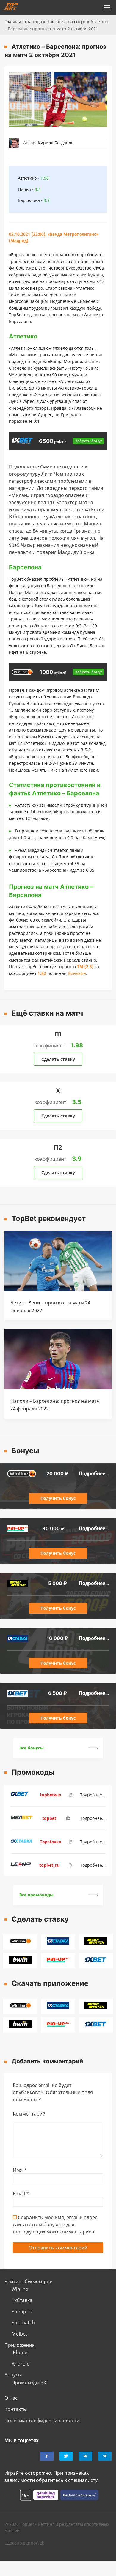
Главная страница (23, 22)
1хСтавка (22, 2300)
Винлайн (77, 973)
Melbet (19, 2334)
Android (21, 2364)
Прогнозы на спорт (66, 22)
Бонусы (13, 2375)
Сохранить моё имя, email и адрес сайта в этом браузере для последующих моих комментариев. (55, 2224)
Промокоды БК (29, 2382)
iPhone (19, 2352)
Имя (20, 2170)
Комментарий (29, 2114)
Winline (20, 2289)
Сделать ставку (58, 1059)
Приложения (19, 2345)
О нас (11, 2398)
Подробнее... (94, 1473)
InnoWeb (36, 2543)
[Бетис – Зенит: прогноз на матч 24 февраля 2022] (58, 1289)
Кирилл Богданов (56, 143)
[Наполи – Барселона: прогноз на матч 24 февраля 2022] (58, 1388)
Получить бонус (58, 1498)
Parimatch (23, 2322)
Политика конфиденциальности (42, 2420)
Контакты (16, 2409)
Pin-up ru (22, 2311)
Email (21, 2194)
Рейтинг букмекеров (28, 2281)
